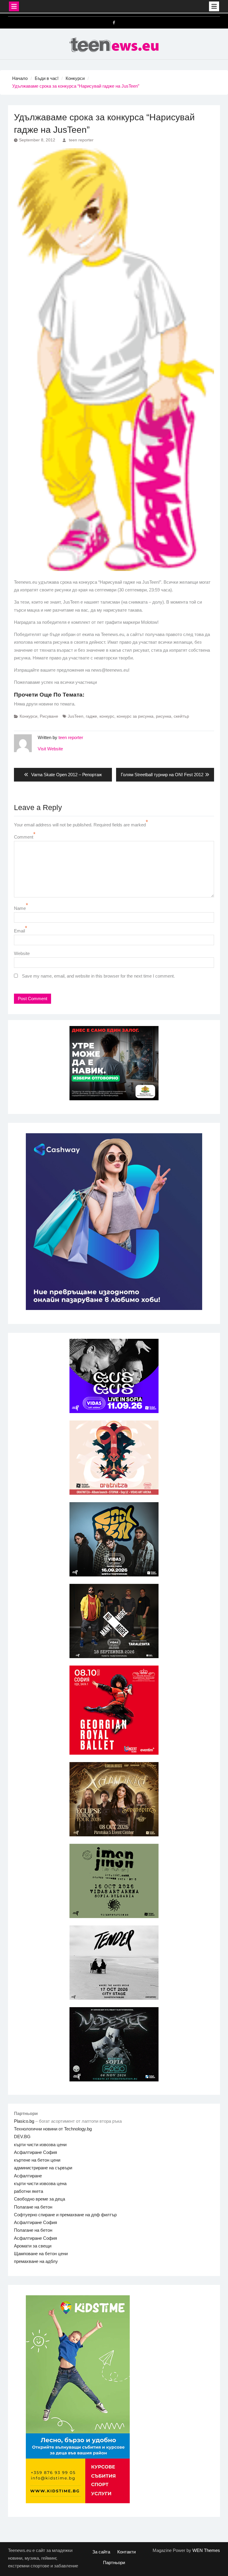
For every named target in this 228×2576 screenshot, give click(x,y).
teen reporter (81, 140)
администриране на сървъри (43, 2168)
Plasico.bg (24, 2121)
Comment (24, 837)
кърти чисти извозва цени (40, 2145)
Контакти (126, 2552)
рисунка (164, 716)
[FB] (114, 23)
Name (20, 908)
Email (19, 931)
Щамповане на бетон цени (41, 2254)
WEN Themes (206, 2550)
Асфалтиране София (35, 2152)
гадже (91, 716)
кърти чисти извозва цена (40, 2183)
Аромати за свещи (33, 2246)
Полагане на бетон (33, 2207)
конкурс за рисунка (135, 716)
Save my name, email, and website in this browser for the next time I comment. (98, 976)
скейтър (181, 716)
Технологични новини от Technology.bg (53, 2129)
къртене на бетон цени (37, 2160)
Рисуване (49, 716)
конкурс (107, 716)
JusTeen (76, 716)
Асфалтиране (28, 2176)
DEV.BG (22, 2137)
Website (22, 953)
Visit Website (50, 749)
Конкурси (28, 716)
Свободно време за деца (39, 2199)
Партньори (114, 2562)
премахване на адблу (36, 2261)
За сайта (101, 2552)
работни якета (28, 2191)
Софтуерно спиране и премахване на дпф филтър (65, 2215)
